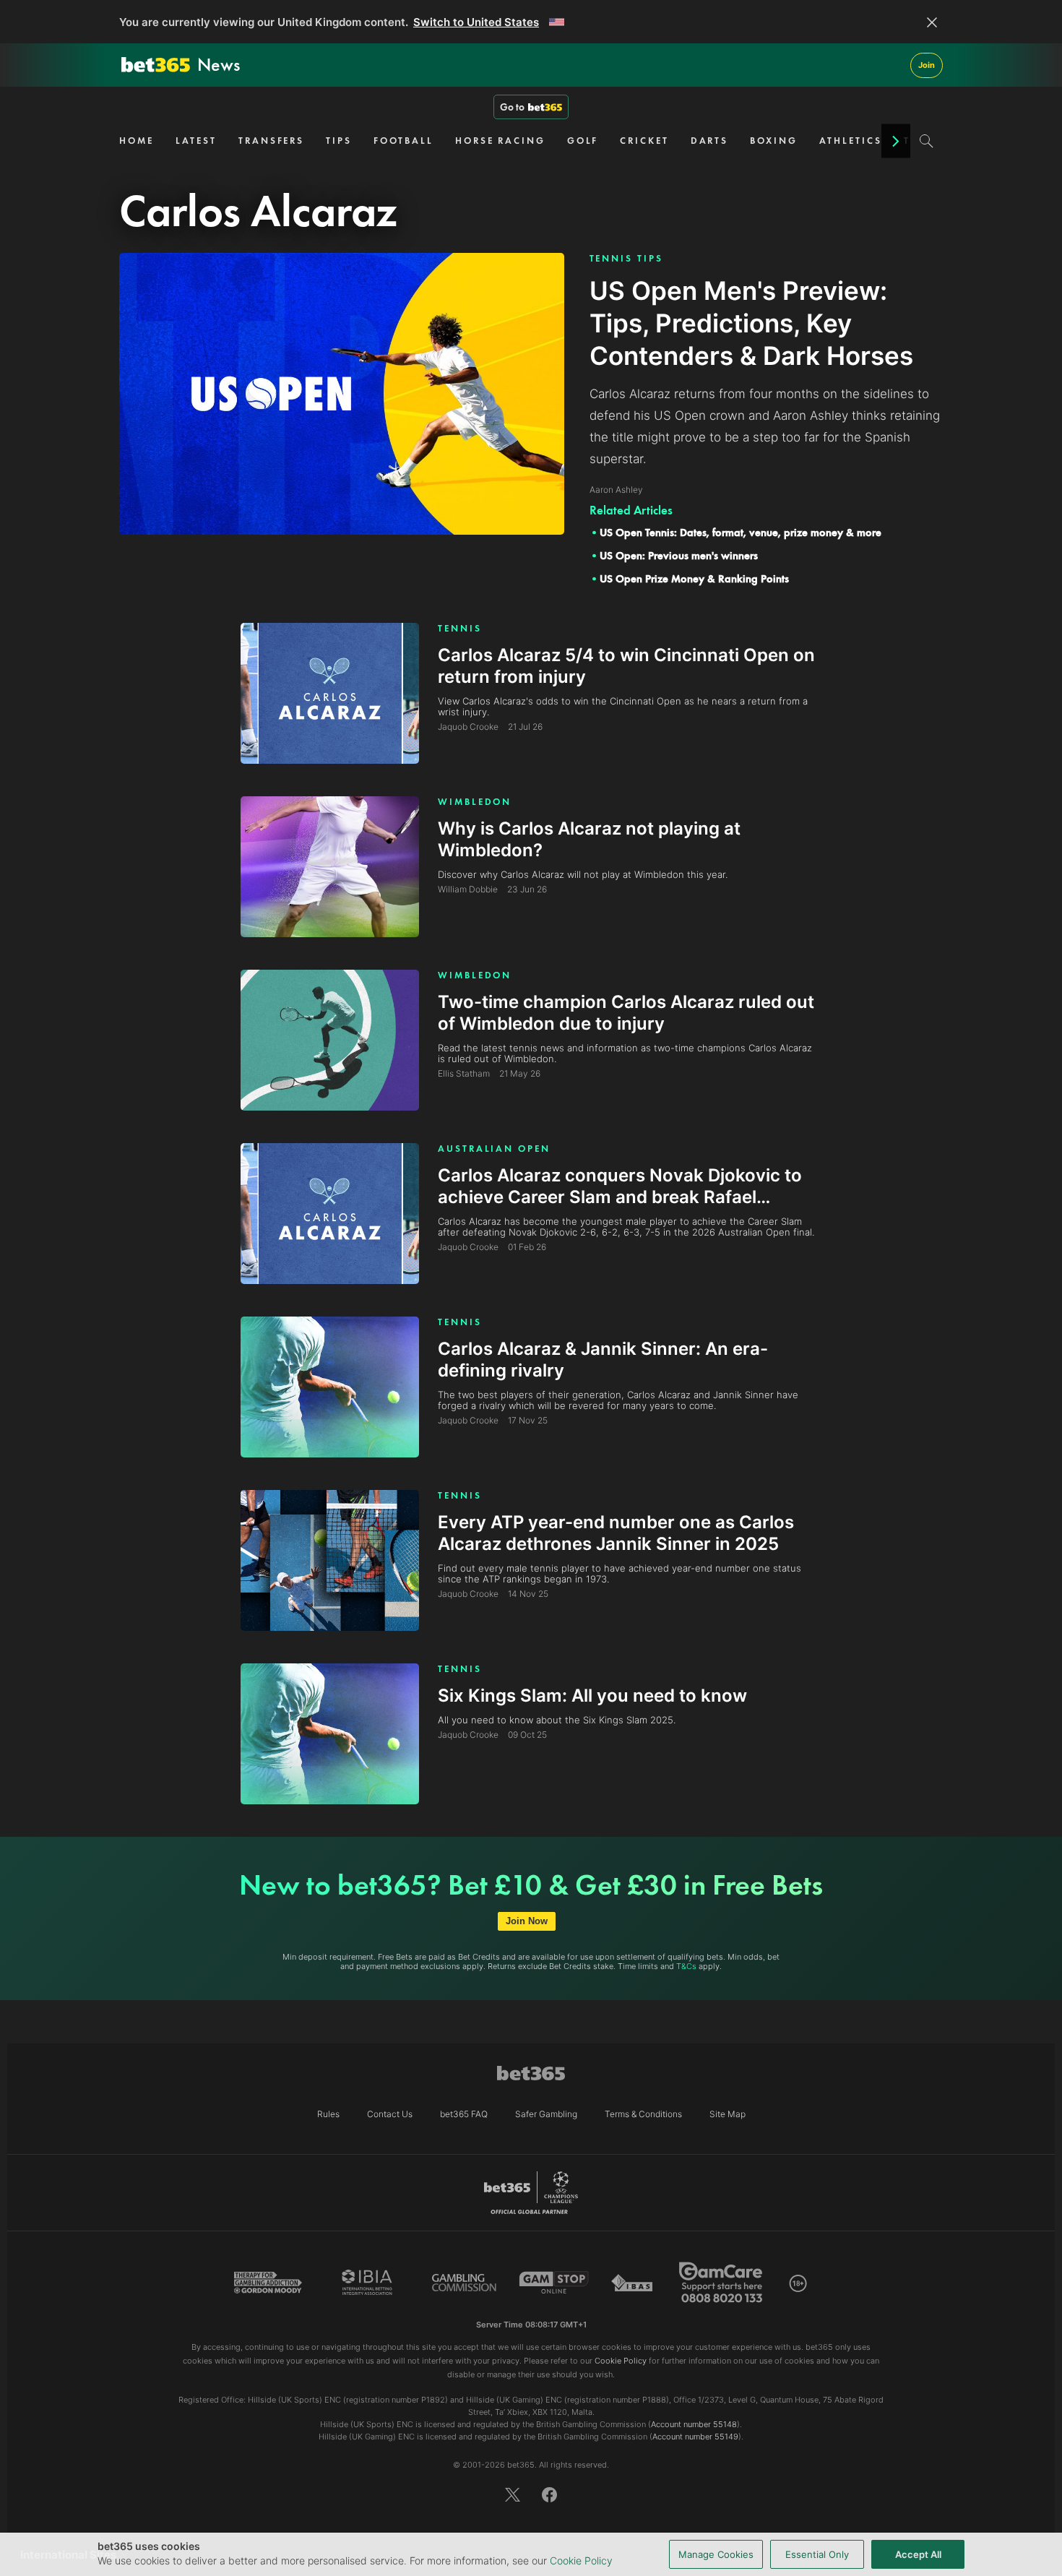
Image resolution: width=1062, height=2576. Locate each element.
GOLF (583, 141)
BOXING (773, 141)
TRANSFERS (271, 141)
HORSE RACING (500, 141)
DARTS (710, 141)
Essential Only (817, 2554)
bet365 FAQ (464, 2114)
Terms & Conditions (643, 2114)
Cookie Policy (581, 2560)
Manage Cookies (716, 2554)
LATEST (196, 141)
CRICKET (644, 141)
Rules (328, 2114)
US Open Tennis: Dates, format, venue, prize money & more (741, 533)
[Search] (927, 141)
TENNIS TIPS (626, 258)
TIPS (339, 141)
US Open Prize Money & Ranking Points (694, 579)
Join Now (527, 1921)
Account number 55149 (695, 2437)
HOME (137, 141)
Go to (512, 107)
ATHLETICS (851, 141)
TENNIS (459, 628)
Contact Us (390, 2114)
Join (927, 65)
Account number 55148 (694, 2424)
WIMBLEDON (475, 802)
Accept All (918, 2554)
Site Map (728, 2114)
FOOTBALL (403, 141)
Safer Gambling (546, 2114)
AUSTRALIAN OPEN (494, 1149)
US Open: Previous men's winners (679, 556)
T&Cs (686, 1966)
